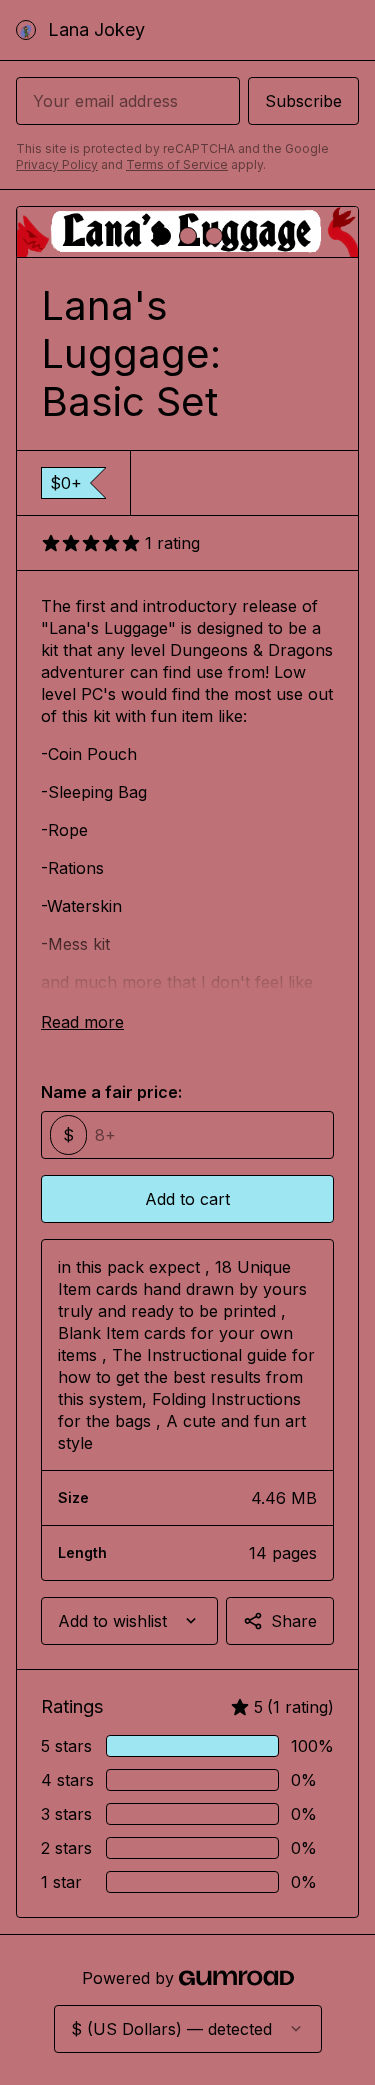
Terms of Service (177, 164)
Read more (82, 1022)
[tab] (162, 236)
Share (294, 1621)
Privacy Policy (57, 164)
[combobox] (129, 1621)
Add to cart (187, 1199)
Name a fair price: (111, 1092)
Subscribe (303, 101)
